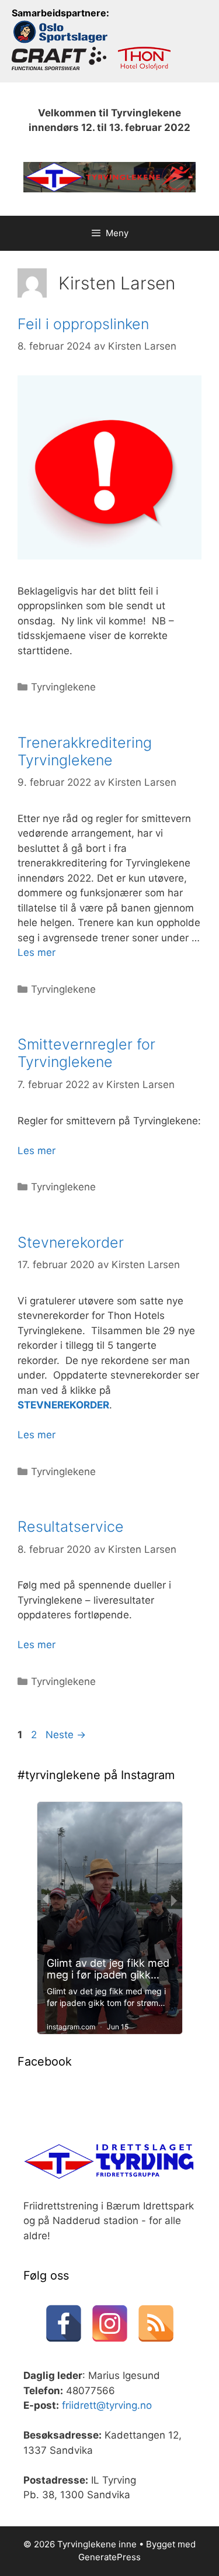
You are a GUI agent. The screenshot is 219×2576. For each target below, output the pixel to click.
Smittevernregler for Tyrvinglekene (86, 1053)
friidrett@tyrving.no (107, 2405)
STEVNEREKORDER (63, 1405)
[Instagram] (110, 2323)
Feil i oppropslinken (83, 324)
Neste (66, 1735)
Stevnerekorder (71, 1242)
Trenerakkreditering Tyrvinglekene (85, 751)
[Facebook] (64, 2323)
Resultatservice (71, 1527)
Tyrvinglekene (63, 687)
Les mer (36, 952)
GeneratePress (109, 2557)
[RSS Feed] (156, 2323)
